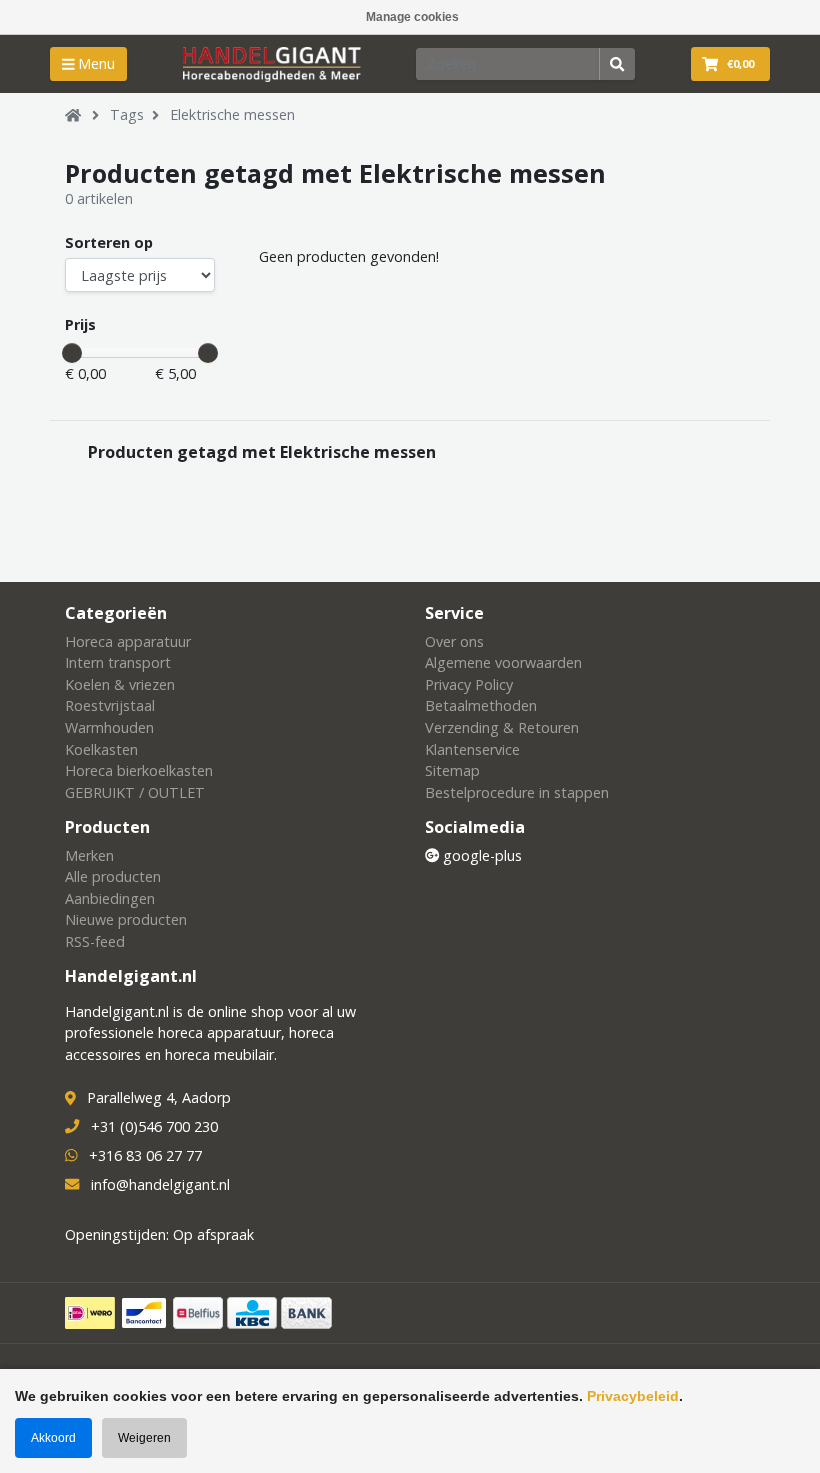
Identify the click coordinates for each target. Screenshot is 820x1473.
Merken (89, 855)
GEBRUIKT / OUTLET (135, 792)
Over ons (454, 641)
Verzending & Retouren (502, 727)
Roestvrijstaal (110, 705)
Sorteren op (109, 242)
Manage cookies (412, 17)
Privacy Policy (469, 684)
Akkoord (53, 1438)
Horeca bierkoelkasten (139, 770)
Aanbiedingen (110, 898)
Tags (127, 114)
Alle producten (113, 876)
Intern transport (118, 662)
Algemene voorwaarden (503, 662)
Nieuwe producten (126, 919)
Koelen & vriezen (120, 684)
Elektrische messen (232, 114)
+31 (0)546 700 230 (154, 1126)
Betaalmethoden (481, 705)
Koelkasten (101, 749)
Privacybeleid (633, 1396)
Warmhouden (109, 727)
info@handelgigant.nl (160, 1184)
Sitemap (452, 770)
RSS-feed (95, 941)
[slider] (72, 353)
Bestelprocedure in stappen (517, 792)
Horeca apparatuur (128, 641)
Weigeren (144, 1438)
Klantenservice (472, 749)
